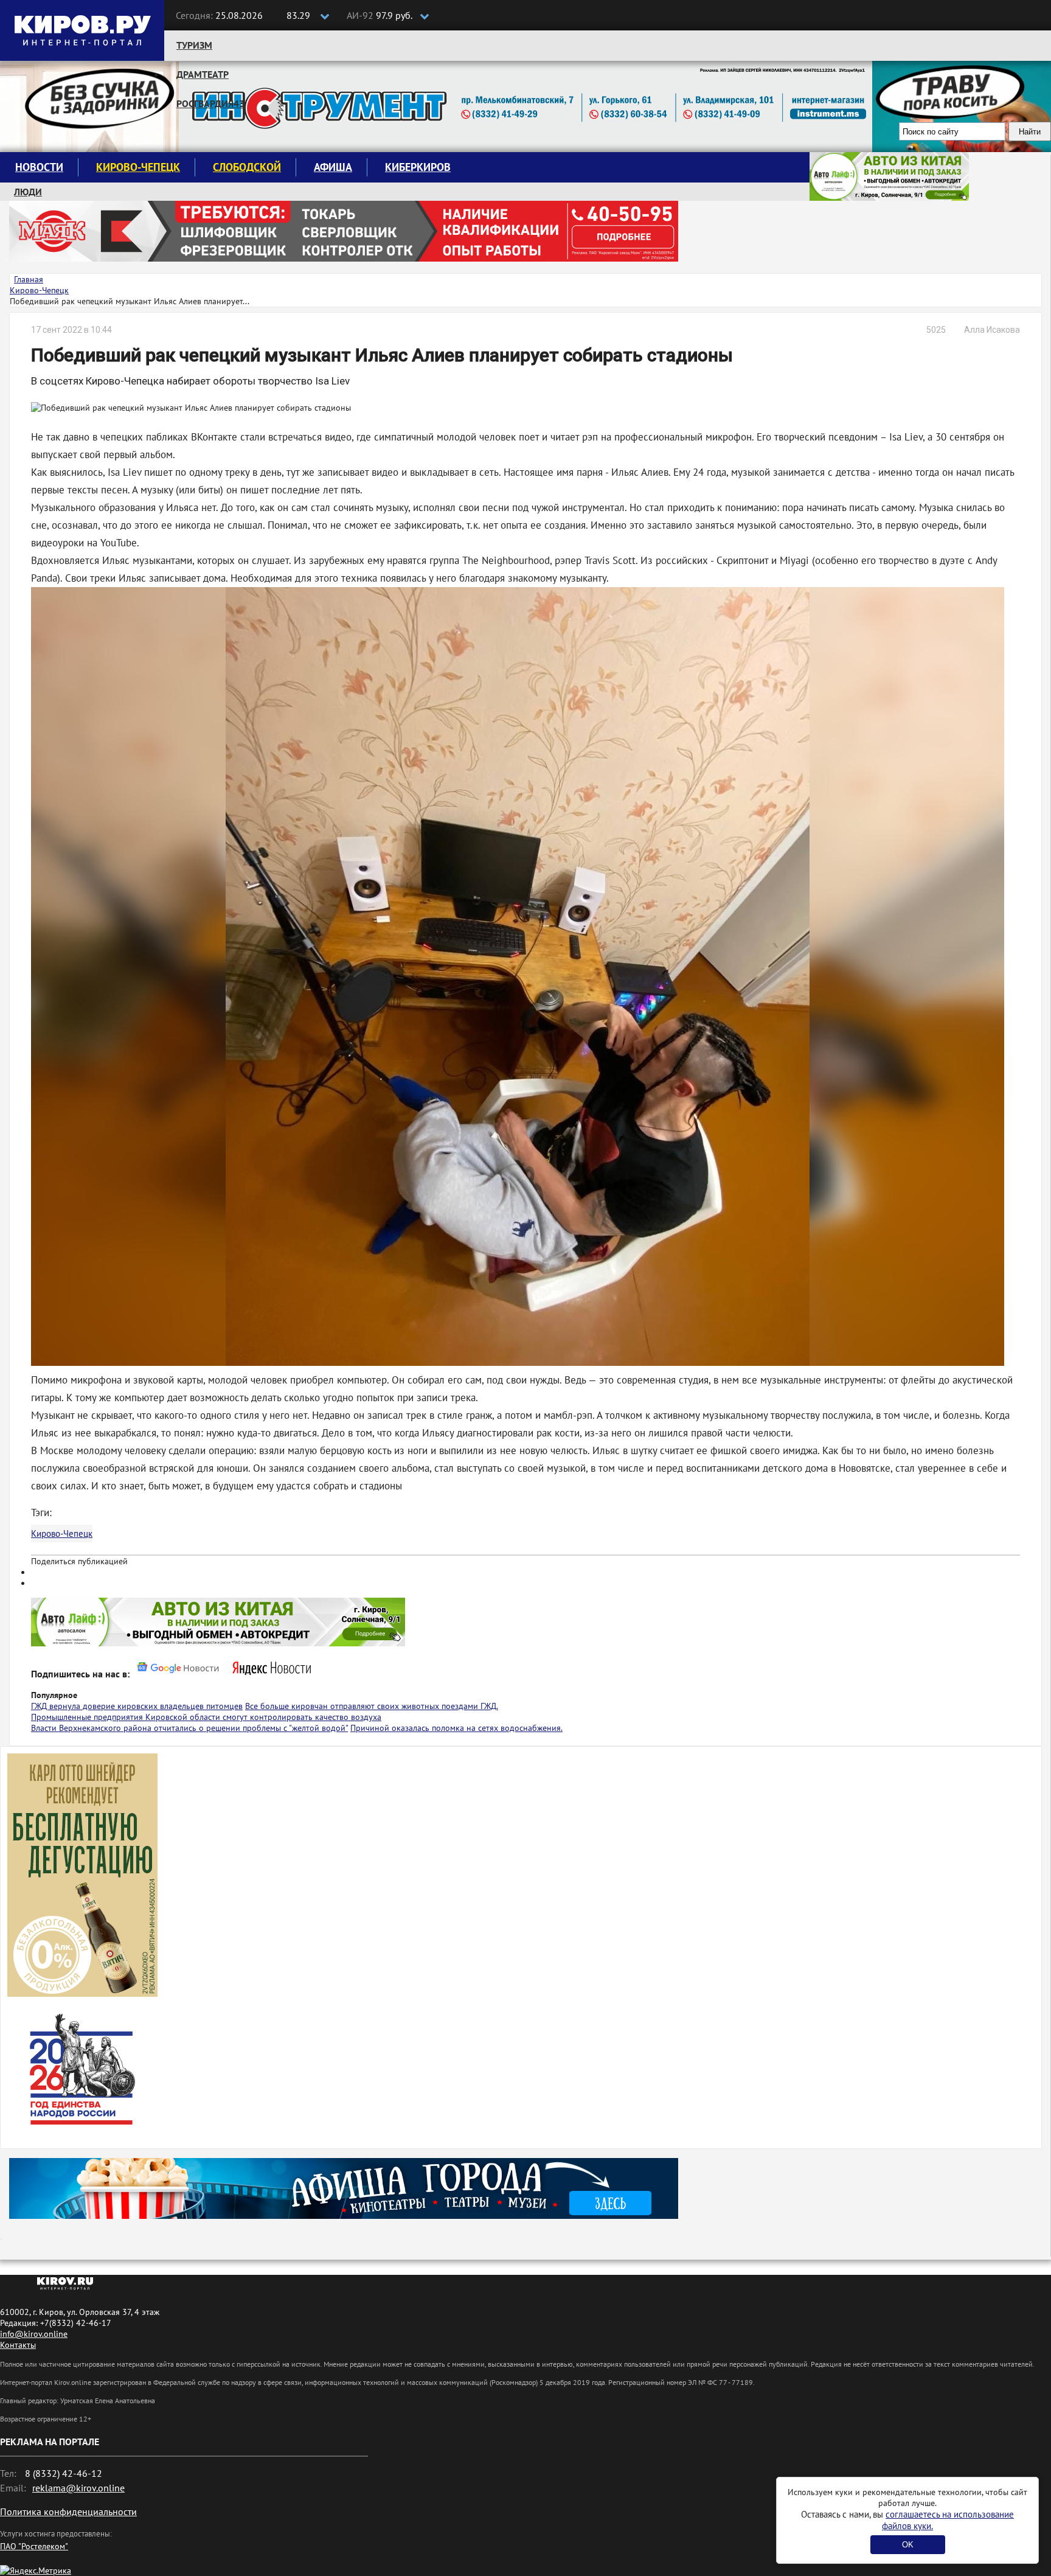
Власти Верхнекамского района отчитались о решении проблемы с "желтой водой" (189, 1728)
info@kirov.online (34, 2334)
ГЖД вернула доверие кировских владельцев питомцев (137, 1706)
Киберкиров (418, 167)
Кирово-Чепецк (138, 167)
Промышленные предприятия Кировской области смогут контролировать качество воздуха (206, 1717)
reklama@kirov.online (78, 2488)
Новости (39, 167)
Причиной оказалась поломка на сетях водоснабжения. (456, 1728)
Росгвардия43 (210, 103)
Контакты (18, 2345)
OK (908, 2545)
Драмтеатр (203, 74)
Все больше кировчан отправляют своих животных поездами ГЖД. (372, 1706)
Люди (28, 192)
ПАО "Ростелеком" (34, 2546)
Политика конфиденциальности (68, 2512)
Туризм (194, 45)
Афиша (333, 167)
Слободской (247, 167)
